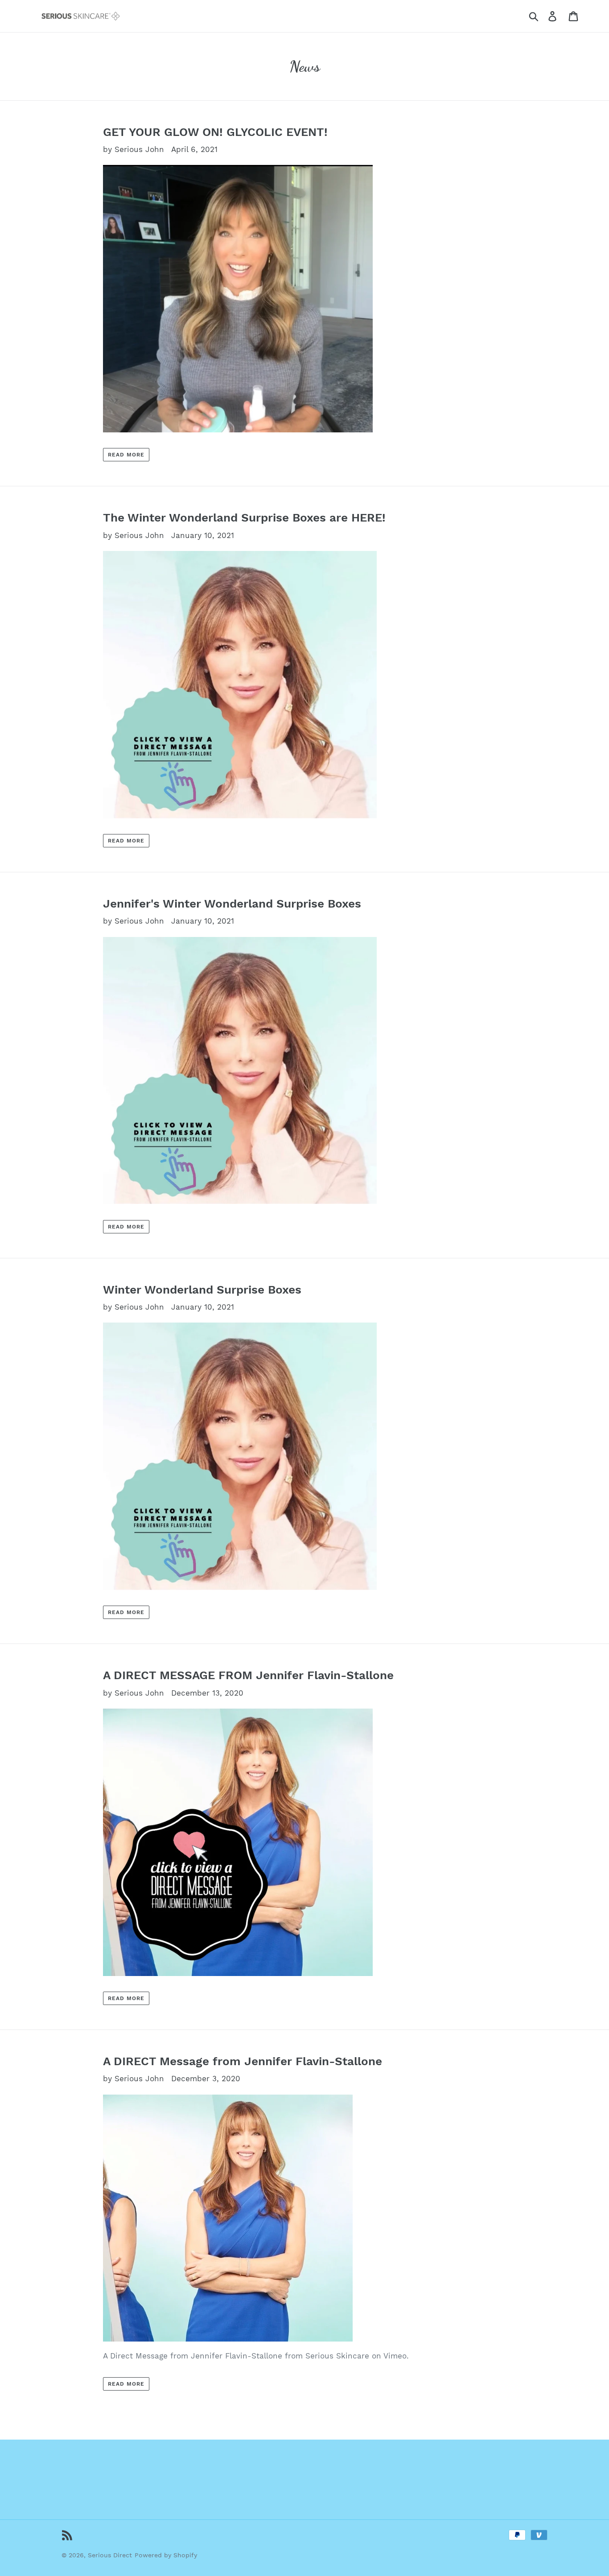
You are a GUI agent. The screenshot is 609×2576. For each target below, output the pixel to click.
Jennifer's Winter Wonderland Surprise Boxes (232, 904)
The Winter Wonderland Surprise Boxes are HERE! (244, 518)
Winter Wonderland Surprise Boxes (202, 1290)
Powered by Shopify (166, 2555)
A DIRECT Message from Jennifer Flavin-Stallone (243, 2061)
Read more (126, 455)
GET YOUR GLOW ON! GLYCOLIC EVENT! (215, 132)
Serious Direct (110, 2555)
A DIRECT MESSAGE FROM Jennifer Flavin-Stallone (248, 1675)
